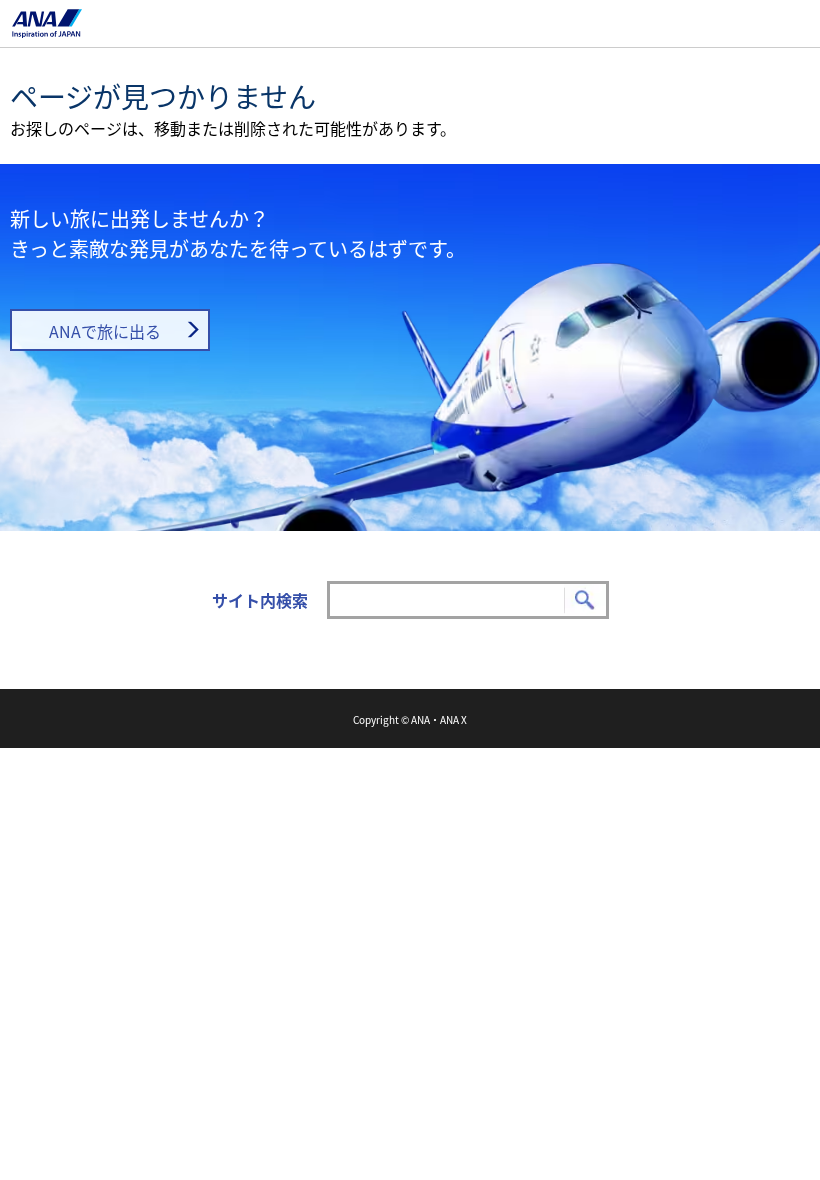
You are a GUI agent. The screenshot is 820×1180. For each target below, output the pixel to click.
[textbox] (468, 600)
